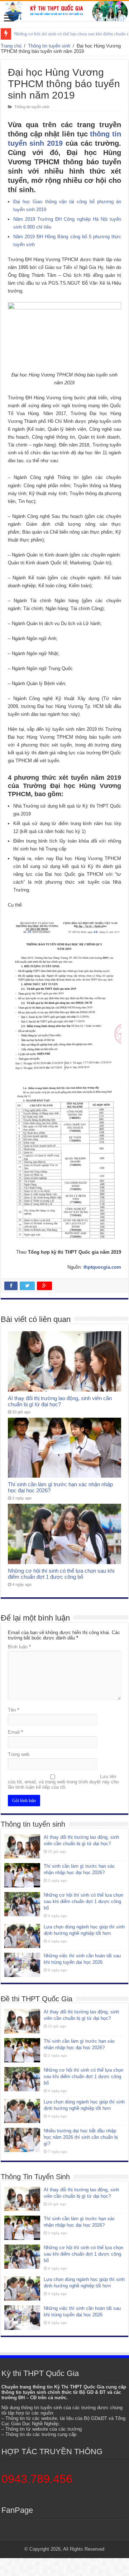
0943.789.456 (37, 2479)
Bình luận (19, 1647)
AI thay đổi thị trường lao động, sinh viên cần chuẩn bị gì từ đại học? (60, 1401)
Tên (13, 1710)
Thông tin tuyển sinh (49, 46)
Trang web (19, 1754)
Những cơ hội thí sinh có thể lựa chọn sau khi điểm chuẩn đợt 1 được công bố (61, 1574)
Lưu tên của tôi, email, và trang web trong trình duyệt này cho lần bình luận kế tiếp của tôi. (63, 1782)
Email (15, 1732)
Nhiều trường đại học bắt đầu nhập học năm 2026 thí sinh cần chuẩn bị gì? (81, 2137)
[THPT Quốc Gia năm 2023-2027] (64, 11)
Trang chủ (11, 46)
